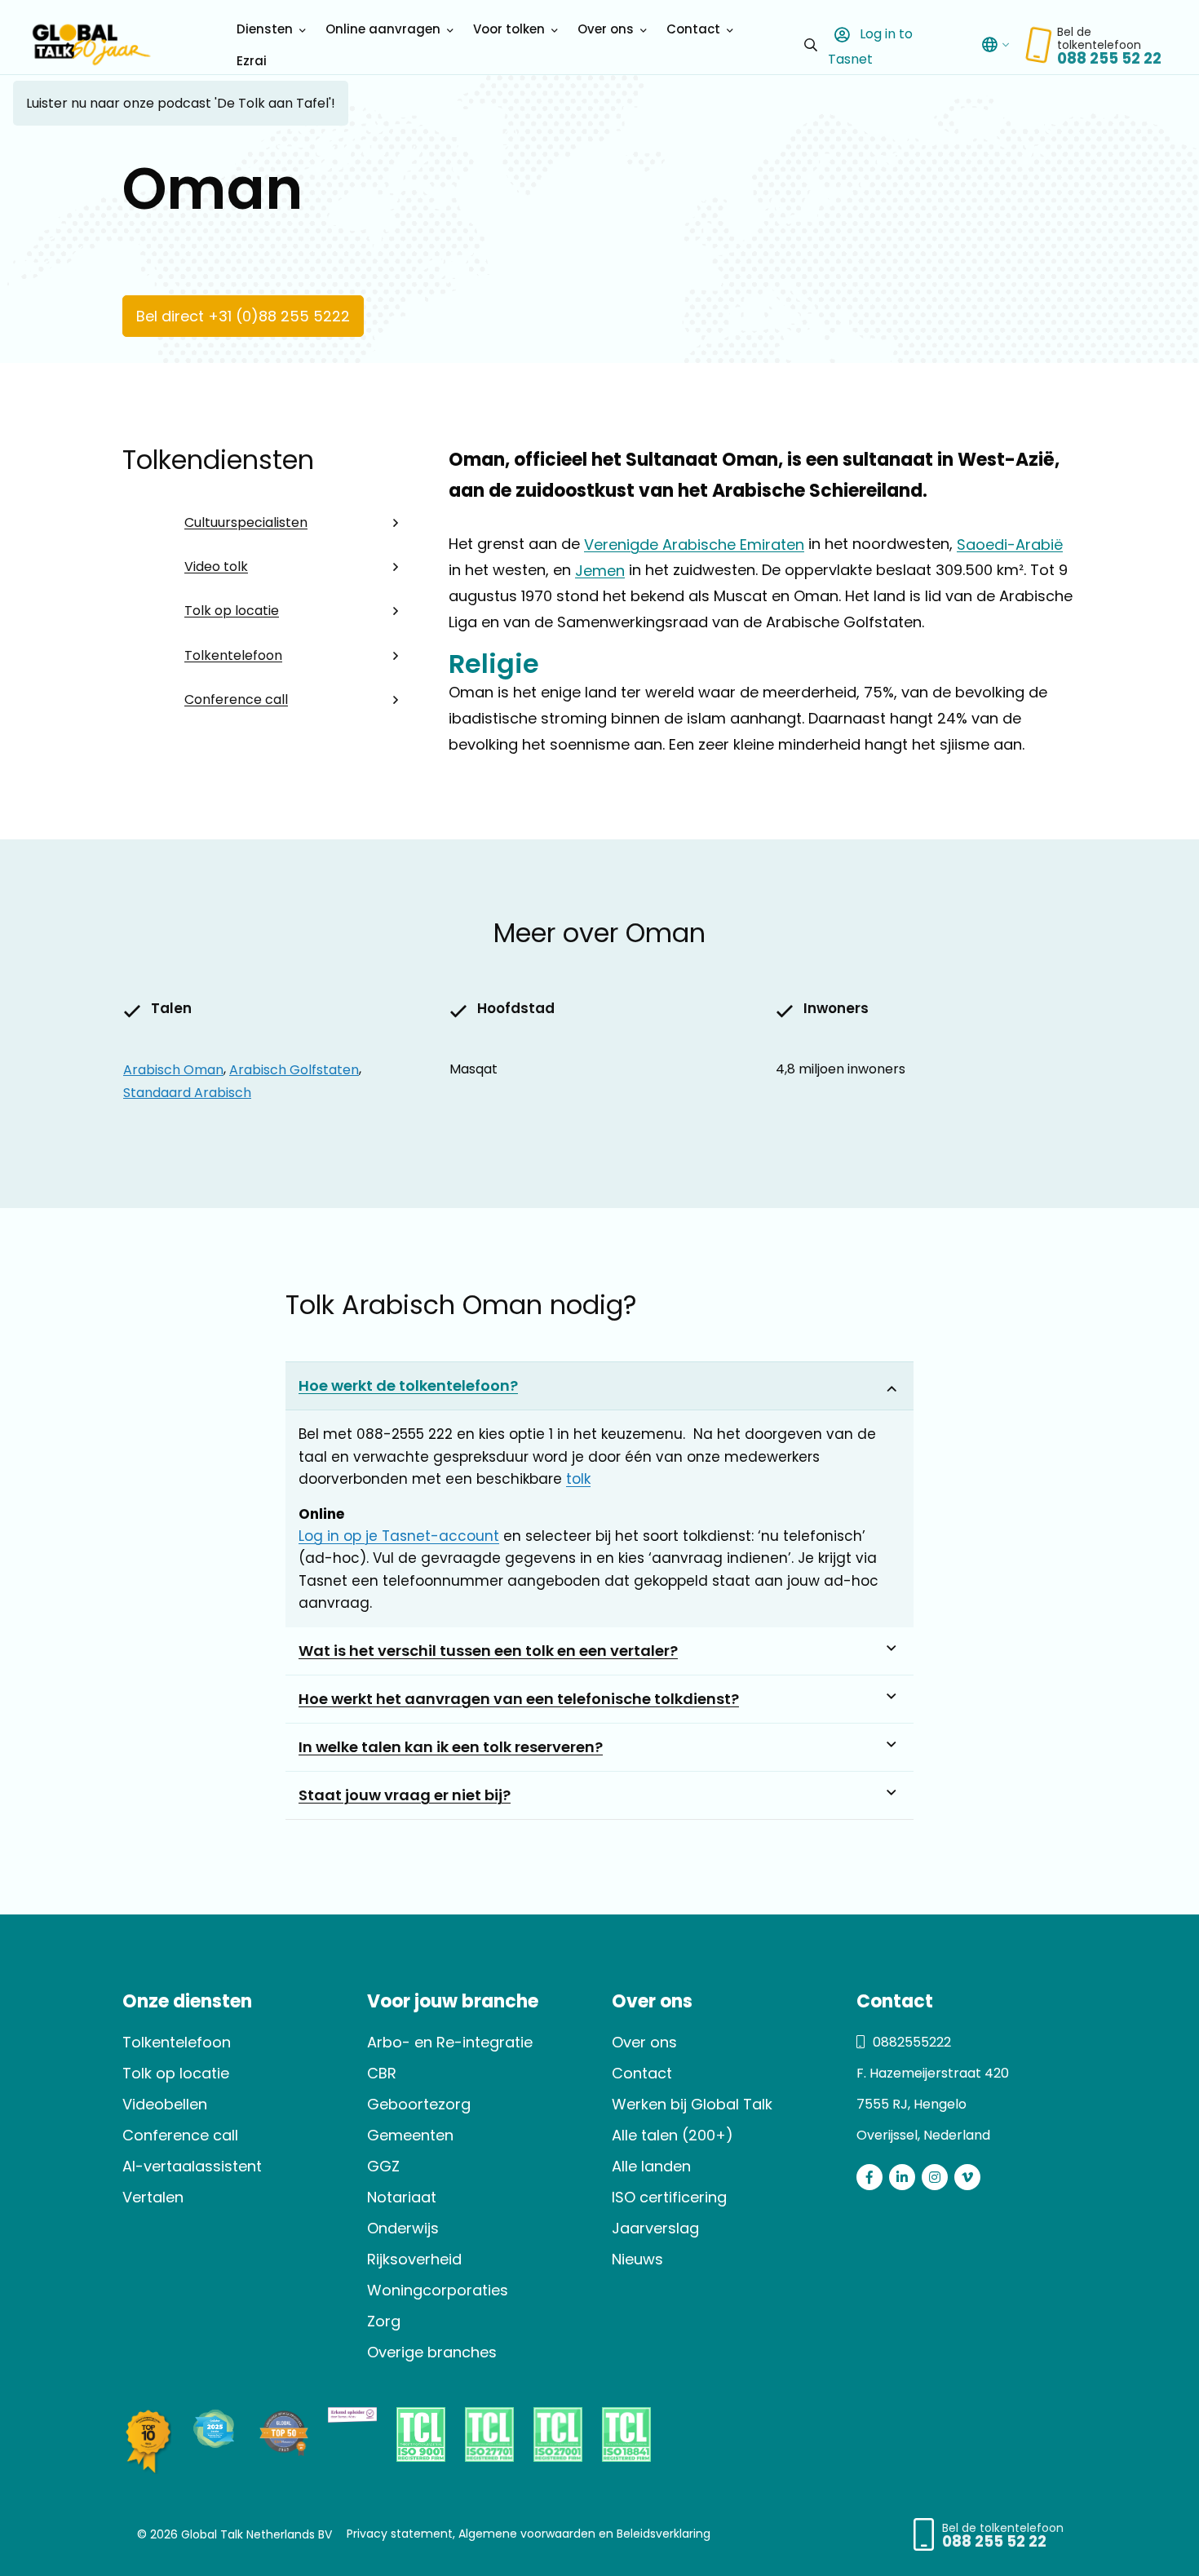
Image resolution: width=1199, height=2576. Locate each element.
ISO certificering (669, 2197)
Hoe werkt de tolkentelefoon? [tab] (408, 1385)
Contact (693, 29)
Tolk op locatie (232, 611)
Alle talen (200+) (673, 2135)
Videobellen (165, 2104)
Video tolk (216, 567)
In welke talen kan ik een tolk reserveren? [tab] (451, 1747)
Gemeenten (410, 2135)
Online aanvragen (383, 29)
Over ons (606, 29)
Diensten (265, 29)
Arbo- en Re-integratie (450, 2042)
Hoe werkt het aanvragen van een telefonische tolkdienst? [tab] (519, 1699)
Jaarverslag (655, 2228)
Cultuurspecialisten (246, 522)
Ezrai (252, 61)
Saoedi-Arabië (1010, 544)
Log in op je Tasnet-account (399, 1536)
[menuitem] (268, 29)
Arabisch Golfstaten (294, 1069)
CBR (382, 2073)
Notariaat (402, 2197)
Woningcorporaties (438, 2290)
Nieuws (637, 2259)
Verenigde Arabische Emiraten (694, 544)
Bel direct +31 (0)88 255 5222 (243, 316)
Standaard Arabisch (187, 1092)
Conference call (236, 699)
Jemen (600, 570)
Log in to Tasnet (870, 46)
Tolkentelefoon (233, 655)
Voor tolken (509, 29)
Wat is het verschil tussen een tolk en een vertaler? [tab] (488, 1651)
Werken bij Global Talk (692, 2104)
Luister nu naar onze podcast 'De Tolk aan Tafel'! (181, 103)
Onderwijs (403, 2228)
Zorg (384, 2321)
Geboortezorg (419, 2104)
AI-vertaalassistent (192, 2166)
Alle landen (651, 2166)
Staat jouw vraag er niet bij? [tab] (405, 1795)
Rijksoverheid (414, 2259)
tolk (578, 1479)
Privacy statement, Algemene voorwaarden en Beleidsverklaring (529, 2534)
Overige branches (432, 2352)
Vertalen (153, 2197)
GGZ (383, 2166)
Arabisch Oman (173, 1069)
